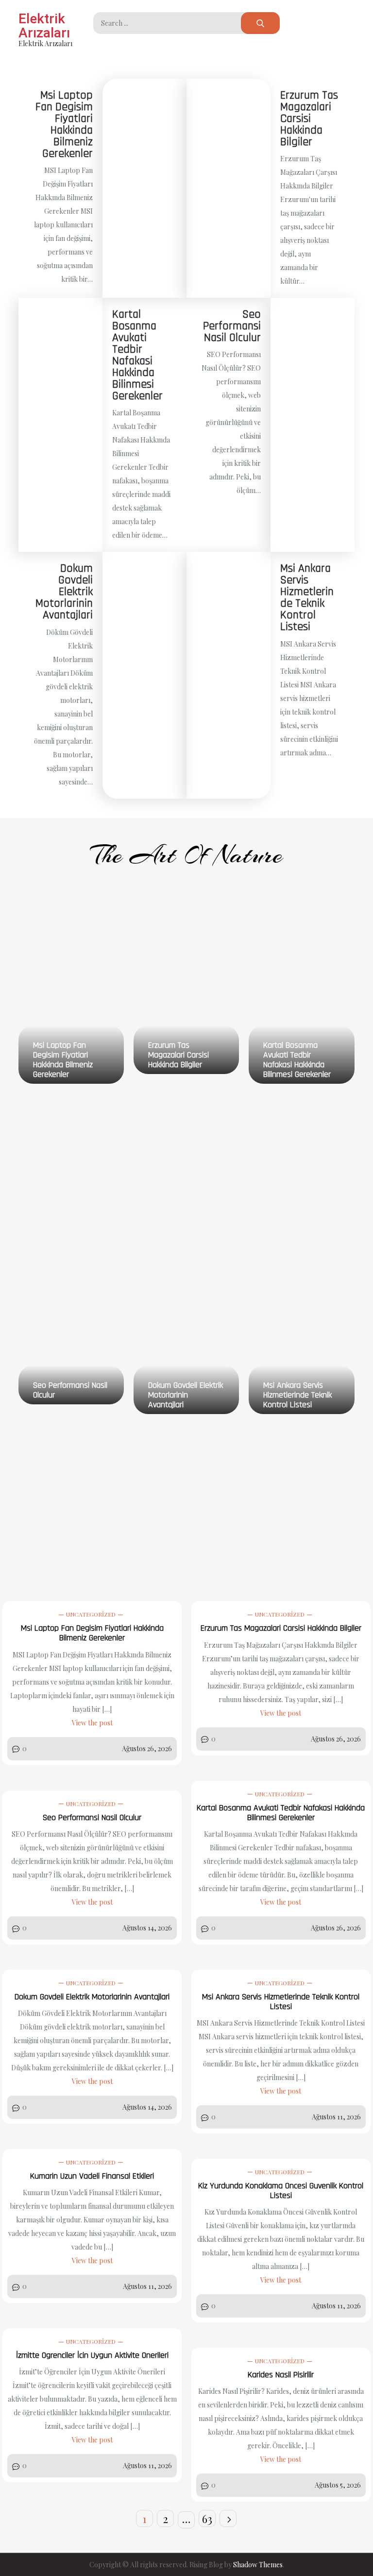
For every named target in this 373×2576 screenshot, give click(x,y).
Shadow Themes (258, 2565)
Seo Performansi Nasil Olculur (232, 326)
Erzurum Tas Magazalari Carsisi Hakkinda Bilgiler (309, 119)
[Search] (260, 23)
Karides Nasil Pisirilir (281, 2375)
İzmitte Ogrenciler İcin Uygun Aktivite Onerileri (92, 2355)
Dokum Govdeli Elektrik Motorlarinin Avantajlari (64, 592)
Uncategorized (91, 1614)
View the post (92, 1723)
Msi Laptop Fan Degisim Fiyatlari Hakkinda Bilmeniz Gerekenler (64, 124)
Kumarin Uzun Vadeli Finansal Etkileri (92, 2176)
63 (207, 2519)
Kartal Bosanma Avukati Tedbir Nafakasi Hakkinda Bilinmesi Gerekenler (137, 355)
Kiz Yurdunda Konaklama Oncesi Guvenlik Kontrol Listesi (281, 2191)
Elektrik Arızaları (44, 26)
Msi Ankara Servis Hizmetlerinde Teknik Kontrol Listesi (307, 597)
